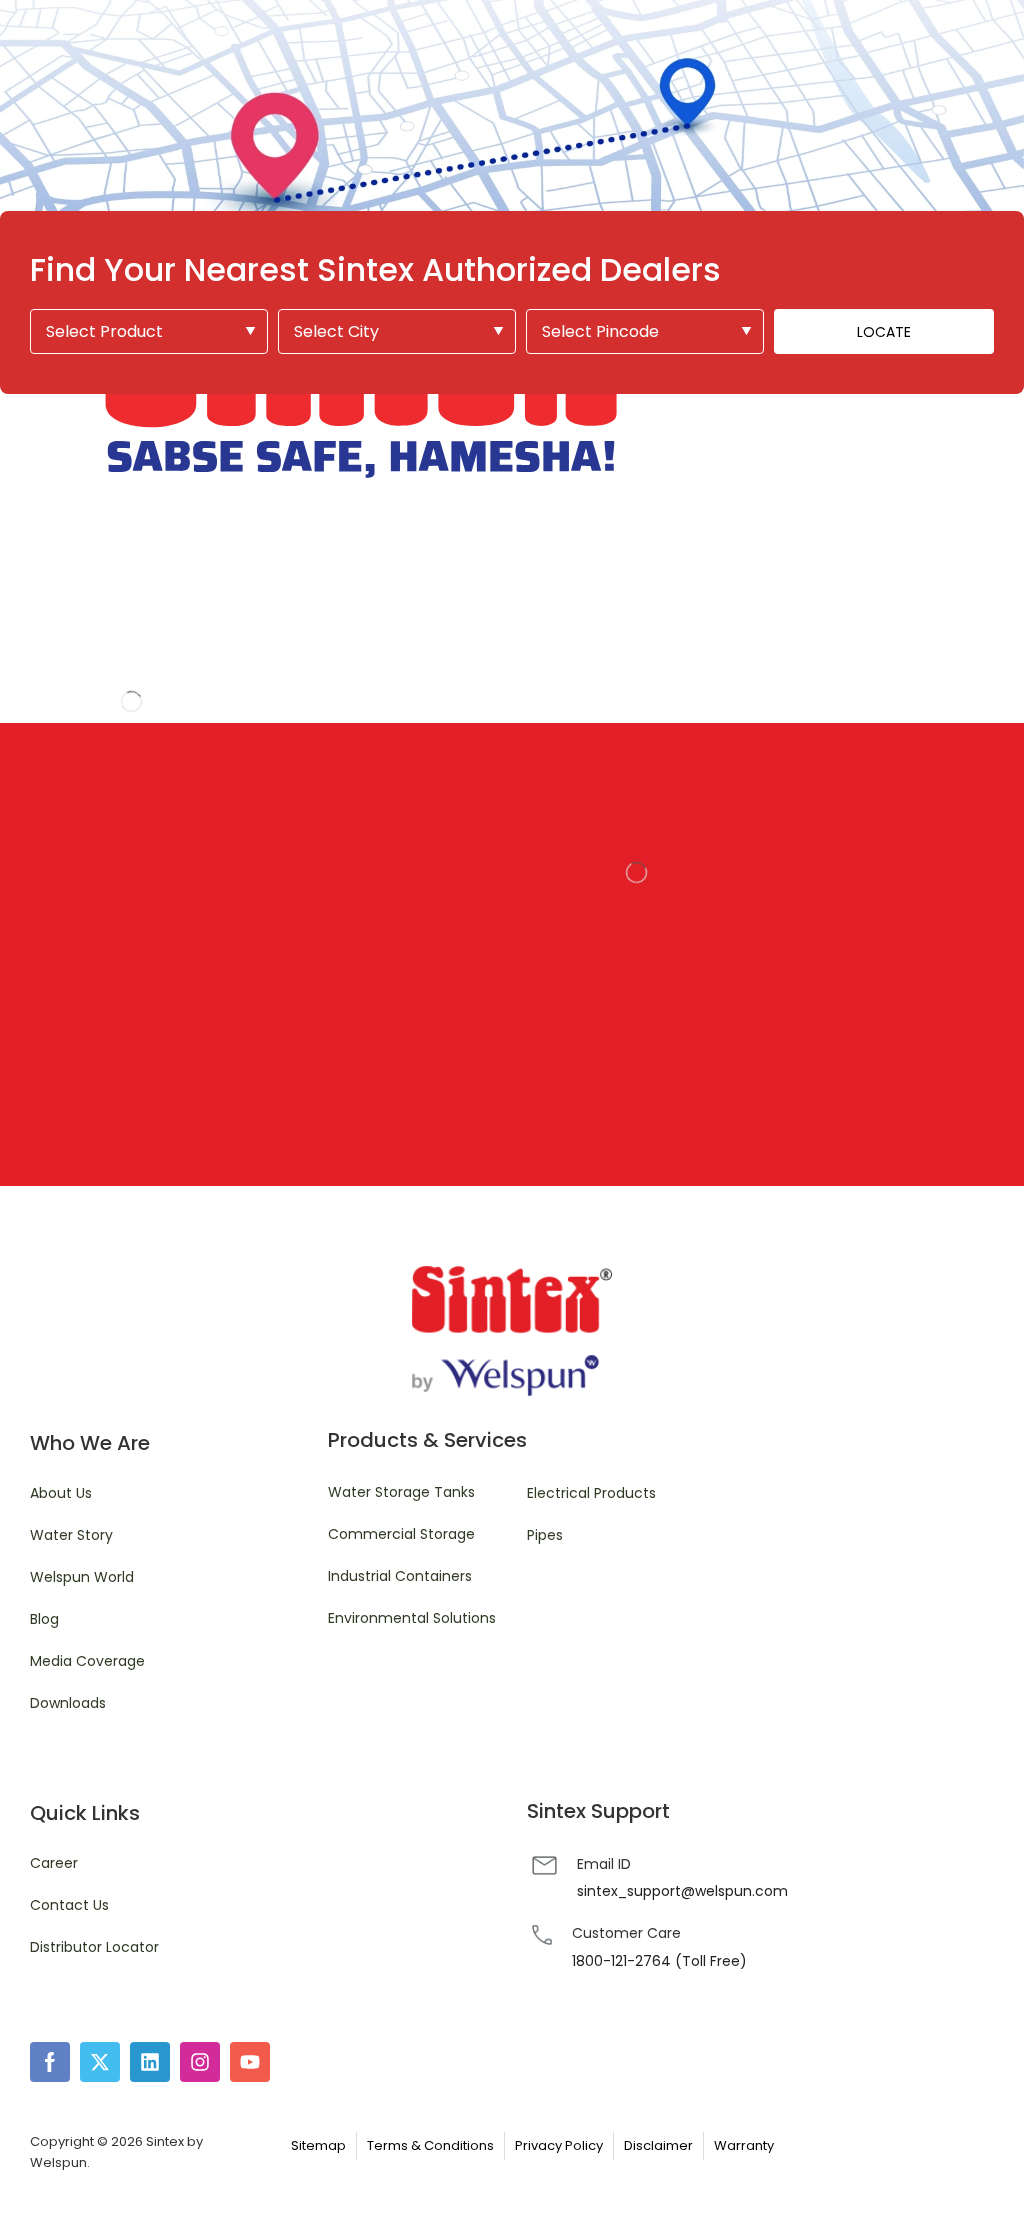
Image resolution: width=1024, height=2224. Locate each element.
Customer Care (626, 1933)
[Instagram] (200, 2062)
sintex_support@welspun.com (682, 1891)
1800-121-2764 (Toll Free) (659, 1961)
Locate (884, 332)
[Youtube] (250, 2062)
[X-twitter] (100, 2062)
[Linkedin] (150, 2062)
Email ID (604, 1864)
